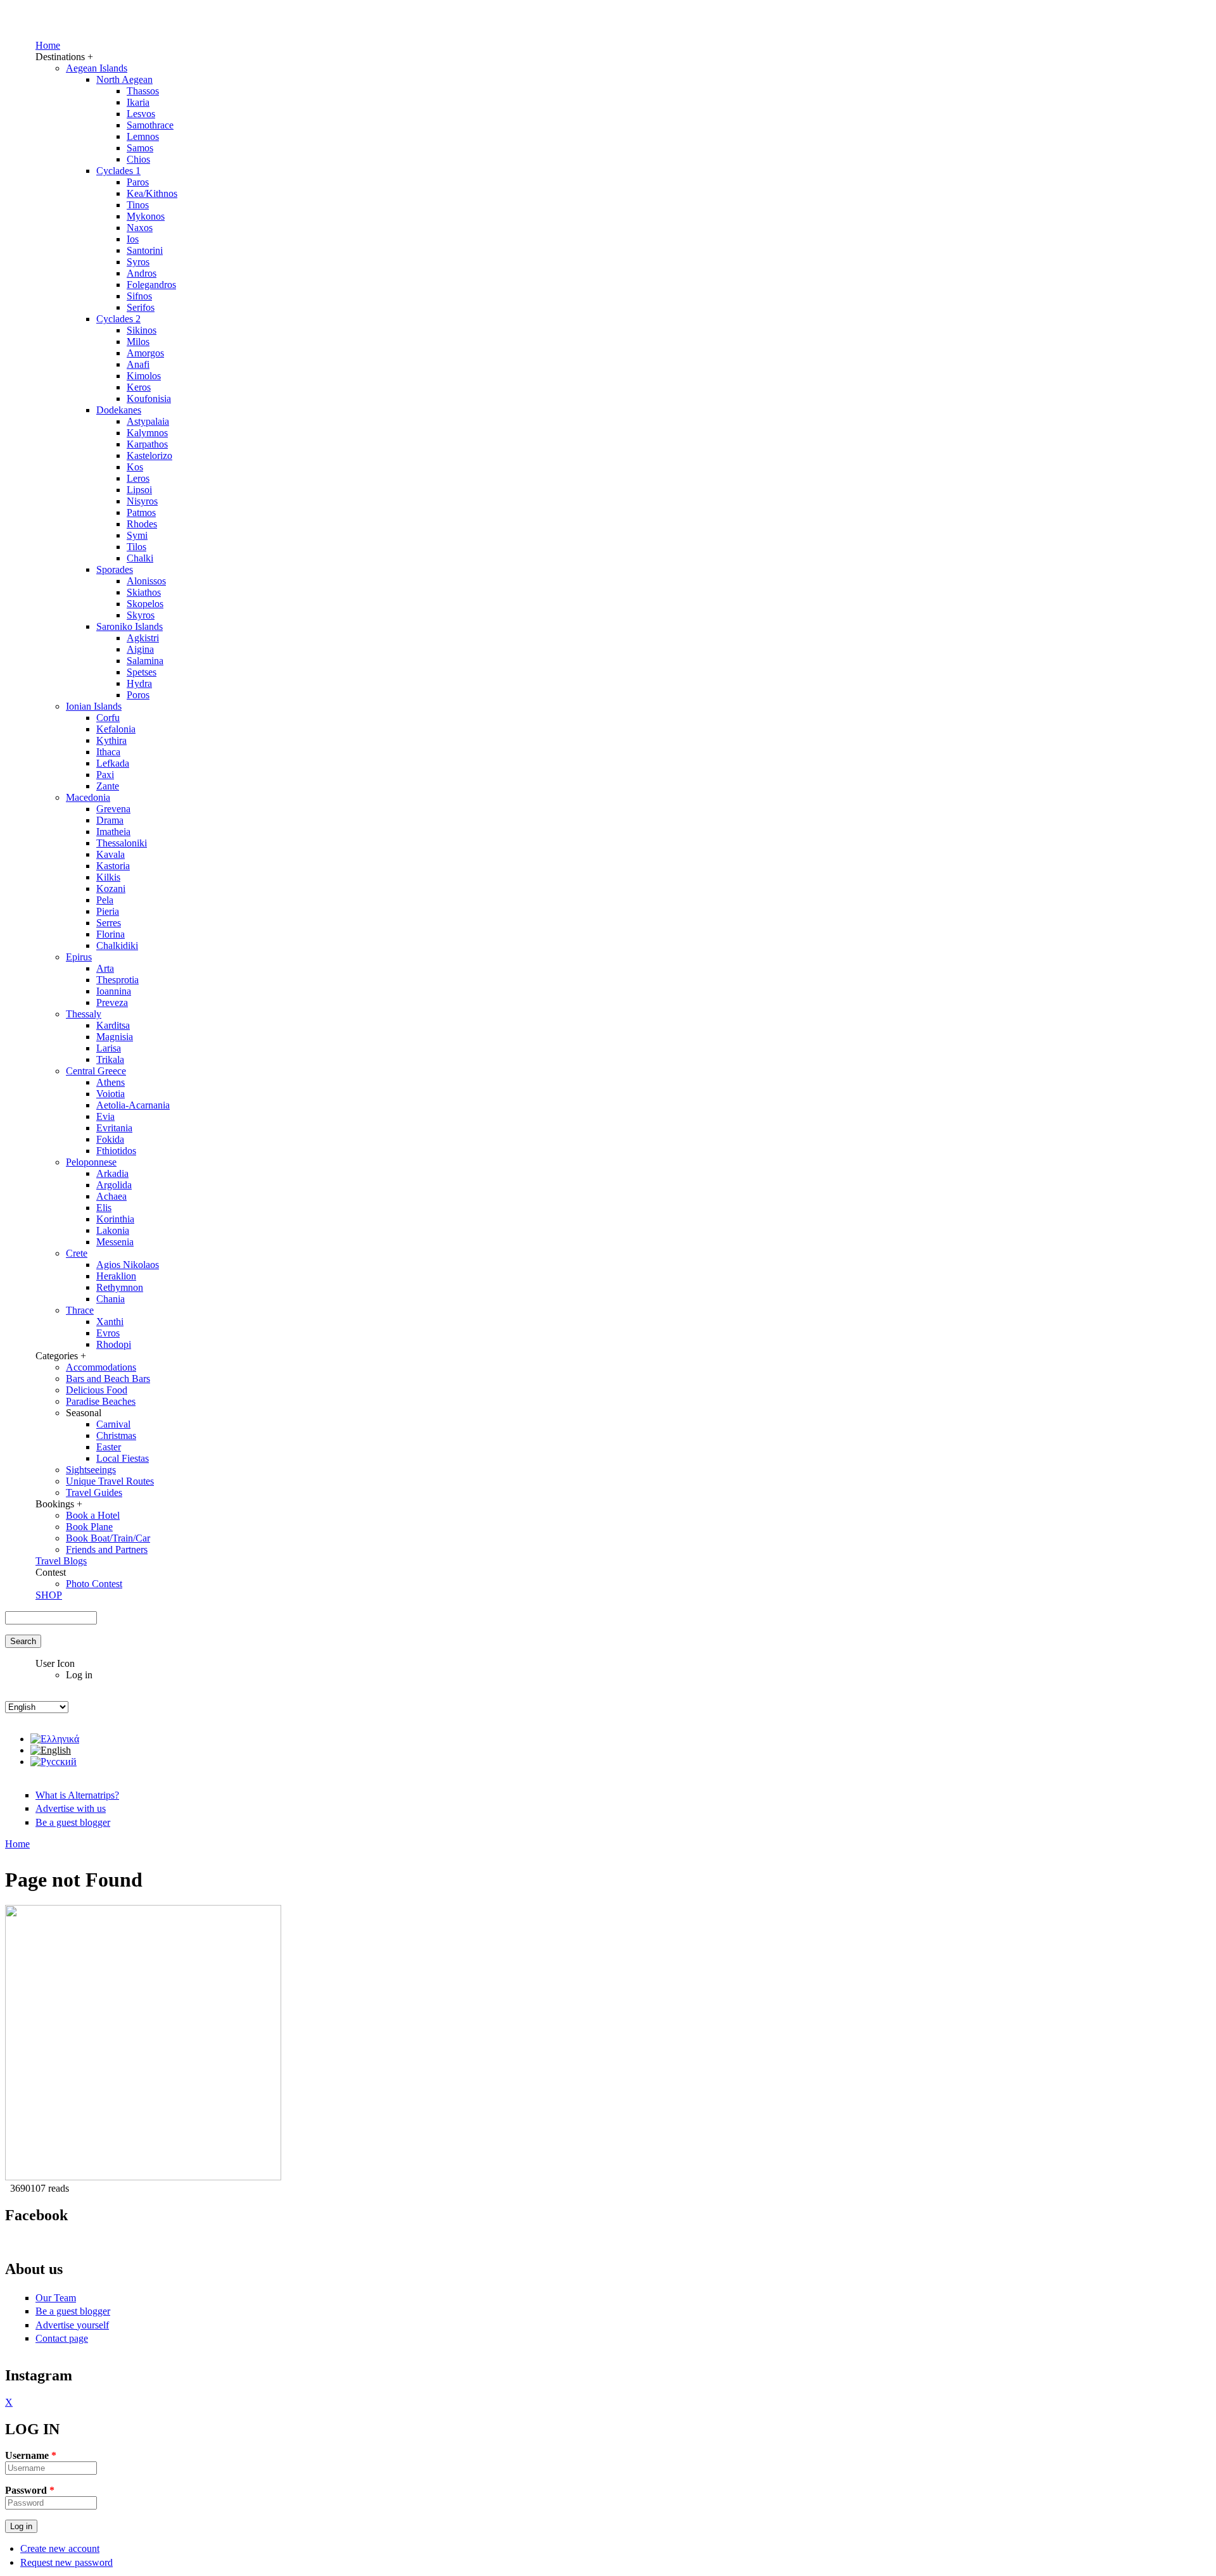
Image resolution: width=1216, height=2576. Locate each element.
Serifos (141, 307)
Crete (77, 1253)
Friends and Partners (107, 1549)
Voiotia (111, 1094)
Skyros (141, 615)
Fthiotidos (116, 1151)
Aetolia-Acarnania (133, 1105)
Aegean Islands (97, 68)
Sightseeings (91, 1470)
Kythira (111, 740)
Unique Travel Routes (110, 1481)
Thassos (143, 91)
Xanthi (110, 1322)
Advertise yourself (72, 2325)
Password (30, 2490)
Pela (105, 900)
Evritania (114, 1128)
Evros (108, 1333)
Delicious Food (97, 1390)
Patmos (141, 512)
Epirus (79, 957)
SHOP (49, 1595)
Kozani (111, 889)
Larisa (109, 1048)
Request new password (66, 2562)
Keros (139, 387)
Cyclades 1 (118, 171)
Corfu (108, 718)
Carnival (113, 1424)
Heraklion (116, 1276)
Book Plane (89, 1527)
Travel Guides (94, 1492)
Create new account (60, 2548)
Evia (105, 1116)
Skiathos (144, 592)
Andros (142, 273)
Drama (110, 820)
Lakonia (113, 1230)
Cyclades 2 (118, 319)
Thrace (80, 1310)
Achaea (111, 1196)
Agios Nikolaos (128, 1265)
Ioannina (114, 991)
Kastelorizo (149, 456)
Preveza (112, 1002)
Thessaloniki (122, 843)
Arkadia (112, 1173)
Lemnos (143, 136)
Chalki (140, 558)
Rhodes (142, 524)
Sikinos (142, 330)
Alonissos (146, 581)
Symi (137, 535)
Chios (138, 159)
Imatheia (113, 832)
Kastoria (113, 866)
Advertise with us (71, 1808)
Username (31, 2455)
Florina (111, 934)
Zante (108, 786)
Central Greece (96, 1071)
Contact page (62, 2338)
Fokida (110, 1139)
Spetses (142, 672)
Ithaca (108, 752)
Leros (138, 478)
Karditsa (113, 1025)
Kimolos (144, 376)
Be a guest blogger (73, 1822)
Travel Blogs (61, 1561)
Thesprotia (117, 980)
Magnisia (115, 1037)
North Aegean (124, 79)
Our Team (56, 2298)
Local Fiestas (123, 1458)
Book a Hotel (93, 1515)
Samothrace (150, 125)
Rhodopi (114, 1344)
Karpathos (147, 444)
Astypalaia (148, 421)
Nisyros (142, 501)
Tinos (138, 205)
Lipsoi (139, 490)
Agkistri (143, 638)
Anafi (138, 364)
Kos (135, 467)
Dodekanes (119, 410)
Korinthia (115, 1219)
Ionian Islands (94, 706)
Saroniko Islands (130, 626)
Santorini (145, 250)
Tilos (136, 547)
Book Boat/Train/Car (108, 1538)
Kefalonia (116, 729)
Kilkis (108, 877)
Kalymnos (147, 433)
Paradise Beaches (101, 1401)
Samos (140, 148)
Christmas (116, 1436)
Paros (138, 182)
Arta (105, 968)
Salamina (145, 661)
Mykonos (146, 216)
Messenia (115, 1242)
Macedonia (88, 797)
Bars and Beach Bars (108, 1379)
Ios (133, 239)
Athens (111, 1082)
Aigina (140, 649)
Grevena (113, 809)
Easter (109, 1447)
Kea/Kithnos (152, 193)
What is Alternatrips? (77, 1795)
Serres (109, 923)
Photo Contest (94, 1584)
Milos (138, 342)
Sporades (115, 569)
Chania (111, 1299)
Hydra (139, 683)
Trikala (110, 1059)
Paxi (105, 775)
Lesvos (141, 114)
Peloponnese (91, 1162)
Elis (104, 1208)
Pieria (108, 911)
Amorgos (145, 353)
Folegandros (151, 285)
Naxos (140, 228)
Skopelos (145, 604)
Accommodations (101, 1367)
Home (48, 45)
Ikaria (138, 102)
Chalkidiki (117, 946)
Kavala (111, 854)
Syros (138, 262)
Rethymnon (120, 1287)
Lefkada (113, 763)
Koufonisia (149, 399)
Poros (138, 695)
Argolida (114, 1185)
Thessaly (84, 1014)
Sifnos (139, 296)
